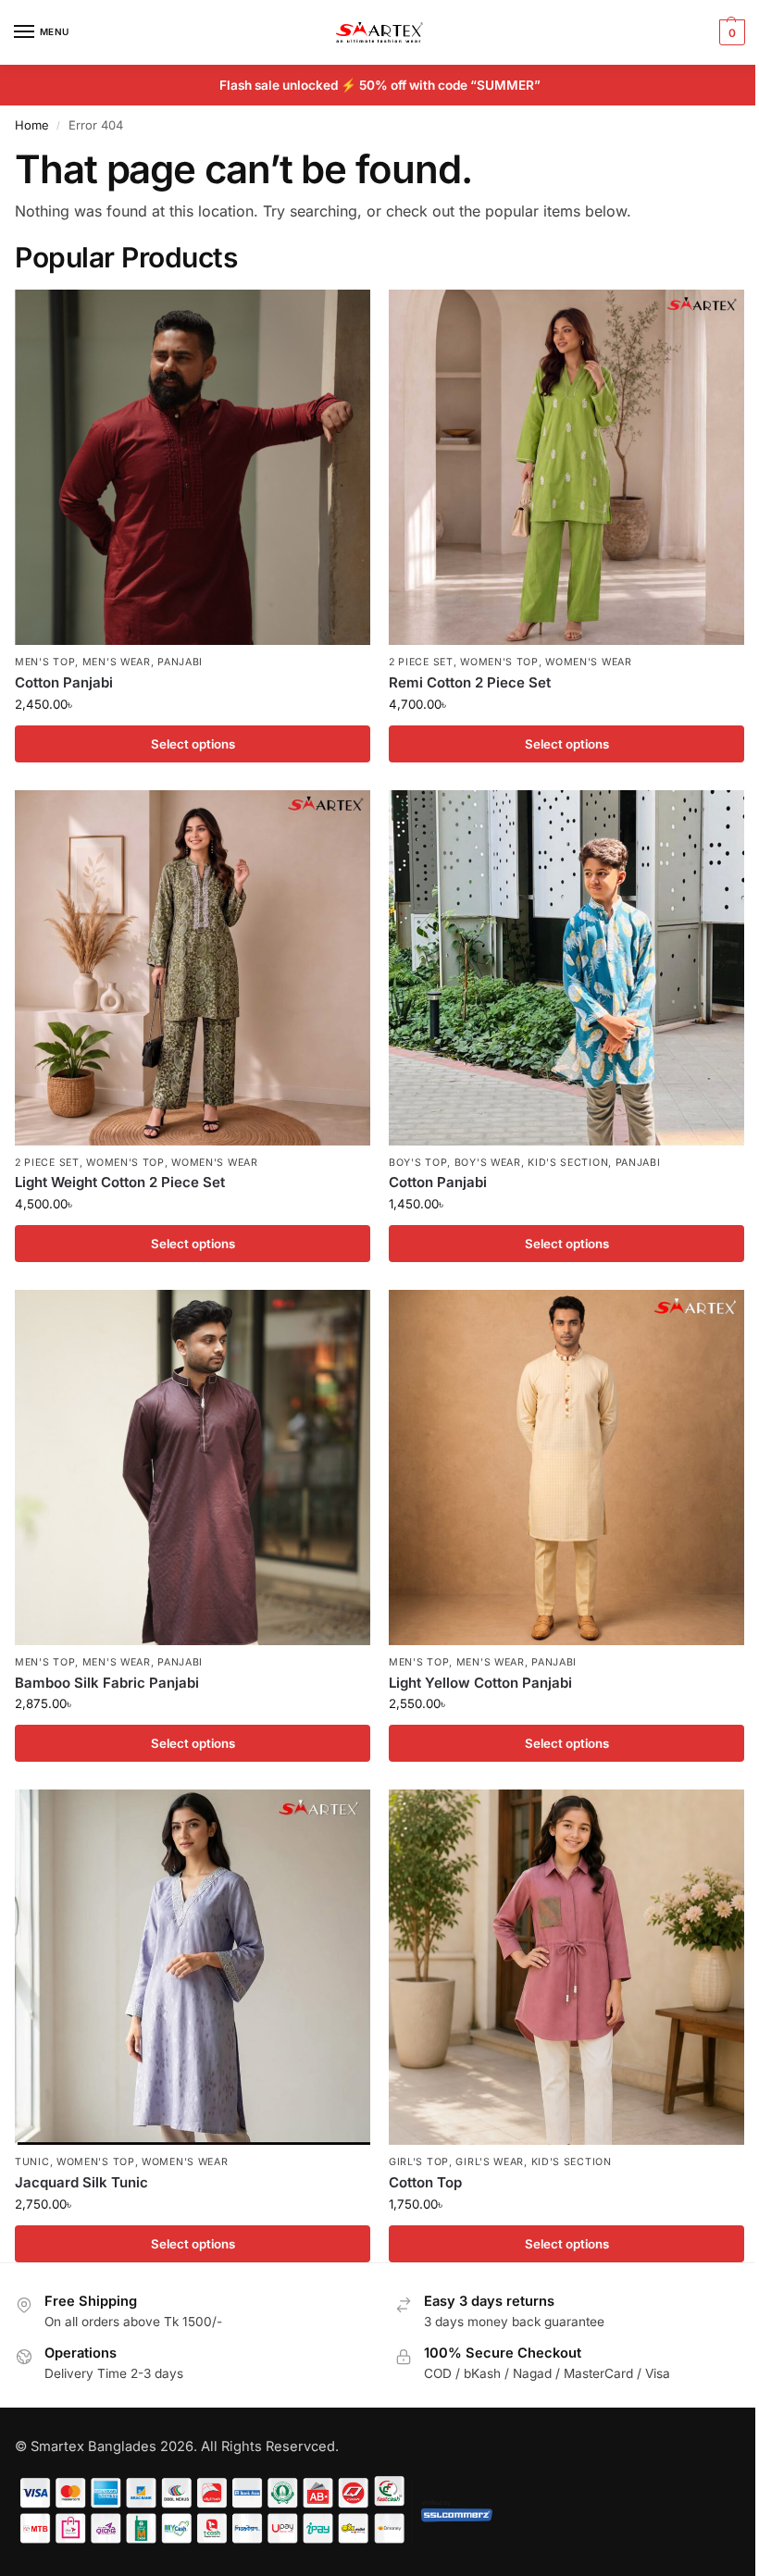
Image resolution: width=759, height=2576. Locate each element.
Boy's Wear (488, 1163)
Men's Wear (117, 662)
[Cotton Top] (566, 1967)
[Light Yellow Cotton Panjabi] (566, 1468)
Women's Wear (588, 662)
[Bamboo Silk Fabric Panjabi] (193, 1468)
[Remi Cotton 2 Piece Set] (566, 467)
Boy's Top (418, 1163)
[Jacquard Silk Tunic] (193, 1967)
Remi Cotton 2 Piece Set (470, 682)
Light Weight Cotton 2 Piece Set (120, 1182)
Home (32, 125)
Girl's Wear (490, 2162)
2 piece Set (421, 662)
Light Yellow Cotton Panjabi (480, 1683)
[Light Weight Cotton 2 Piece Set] (193, 968)
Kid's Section (568, 1163)
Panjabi (180, 662)
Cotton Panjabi (64, 682)
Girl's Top (419, 2162)
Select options (193, 744)
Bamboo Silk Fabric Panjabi (107, 1683)
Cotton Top (425, 2182)
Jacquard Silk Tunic (81, 2182)
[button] (730, 32)
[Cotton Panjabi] (193, 467)
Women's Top (499, 662)
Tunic (32, 2162)
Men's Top (45, 662)
